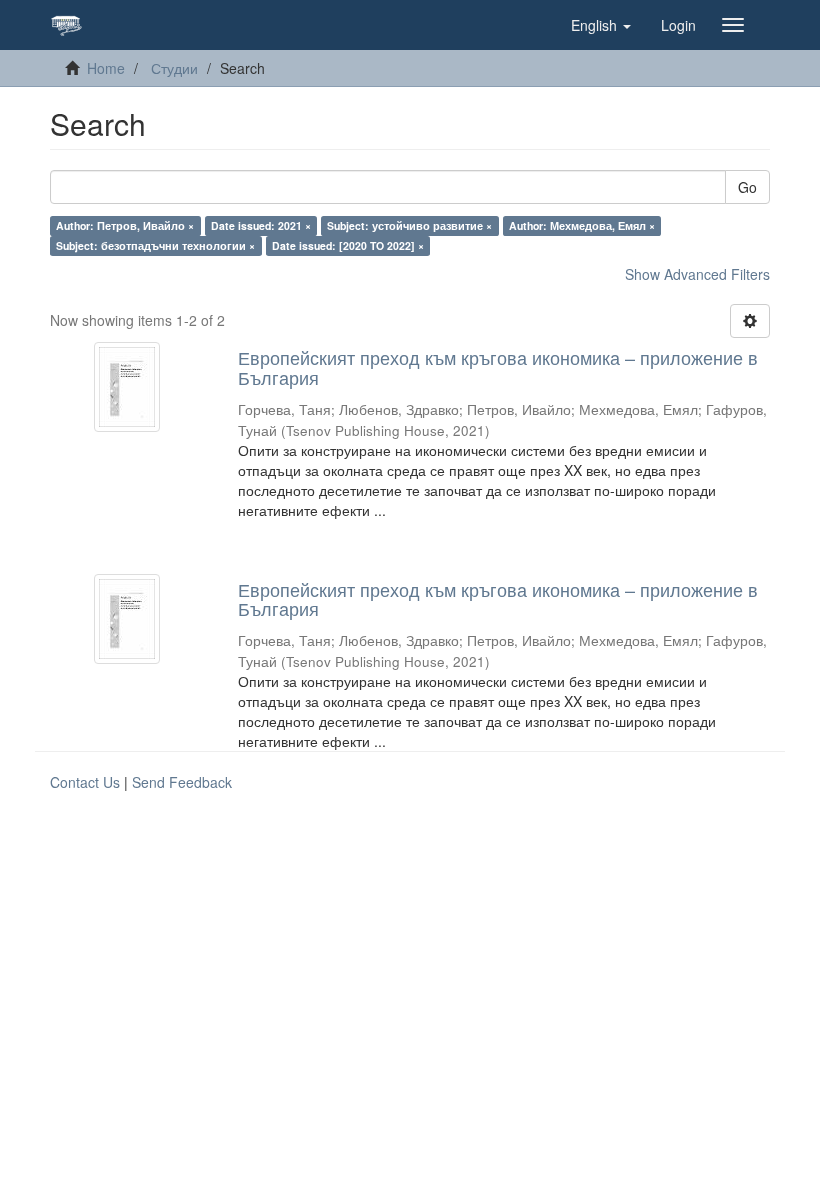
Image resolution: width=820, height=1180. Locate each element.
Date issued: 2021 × (261, 225)
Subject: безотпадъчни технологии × (155, 245)
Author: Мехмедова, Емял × (582, 225)
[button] (601, 25)
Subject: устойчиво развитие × (409, 225)
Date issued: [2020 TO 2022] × (348, 245)
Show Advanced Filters (697, 274)
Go (747, 187)
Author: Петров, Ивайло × (125, 225)
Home (106, 68)
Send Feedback (182, 782)
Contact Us (85, 782)
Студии (174, 68)
